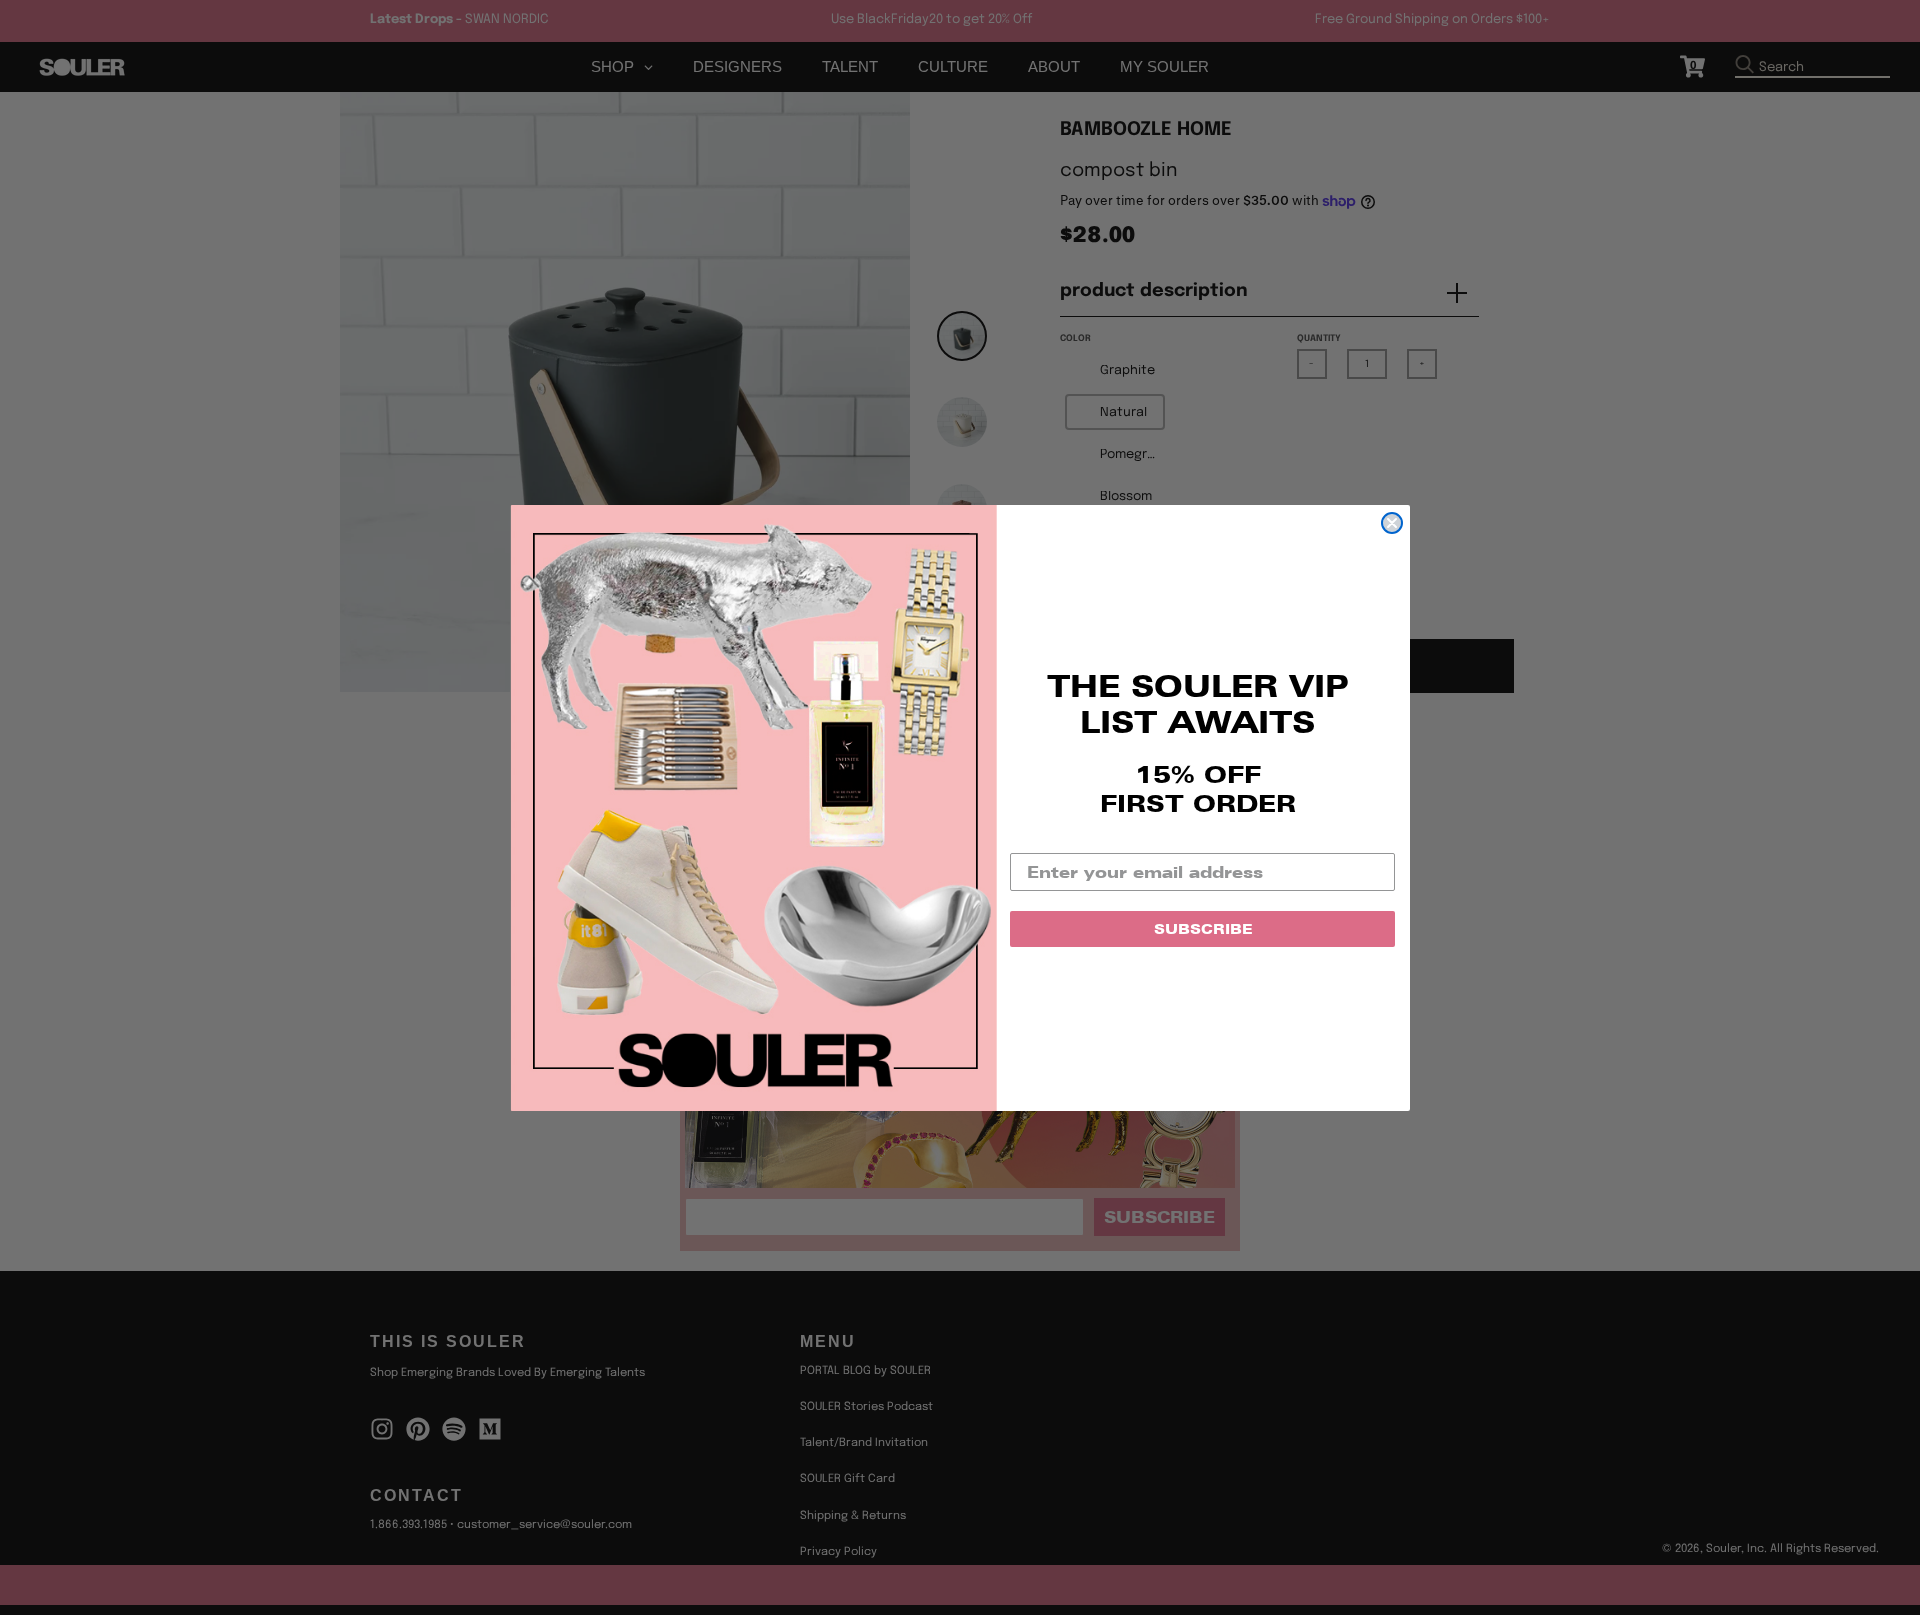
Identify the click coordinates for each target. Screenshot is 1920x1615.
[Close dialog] (1392, 523)
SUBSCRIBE (1203, 929)
